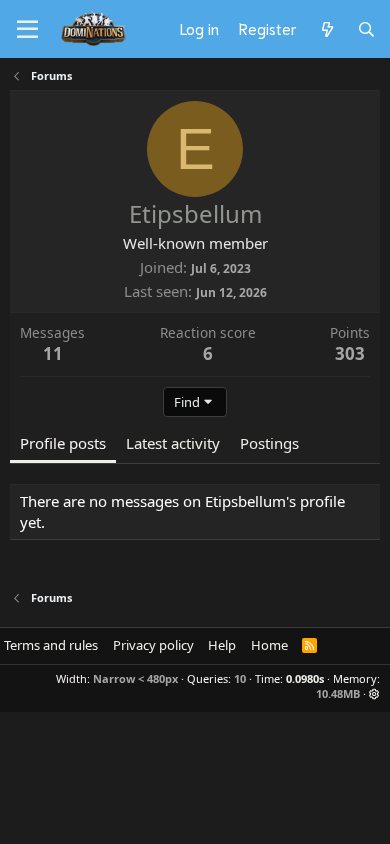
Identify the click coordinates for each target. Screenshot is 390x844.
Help (222, 645)
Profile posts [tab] (63, 443)
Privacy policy (153, 645)
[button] (374, 693)
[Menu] (27, 30)
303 (350, 353)
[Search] (366, 29)
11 (53, 353)
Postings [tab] (269, 443)
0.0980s (305, 678)
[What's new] (326, 29)
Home (269, 645)
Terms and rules (51, 645)
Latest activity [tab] (173, 443)
